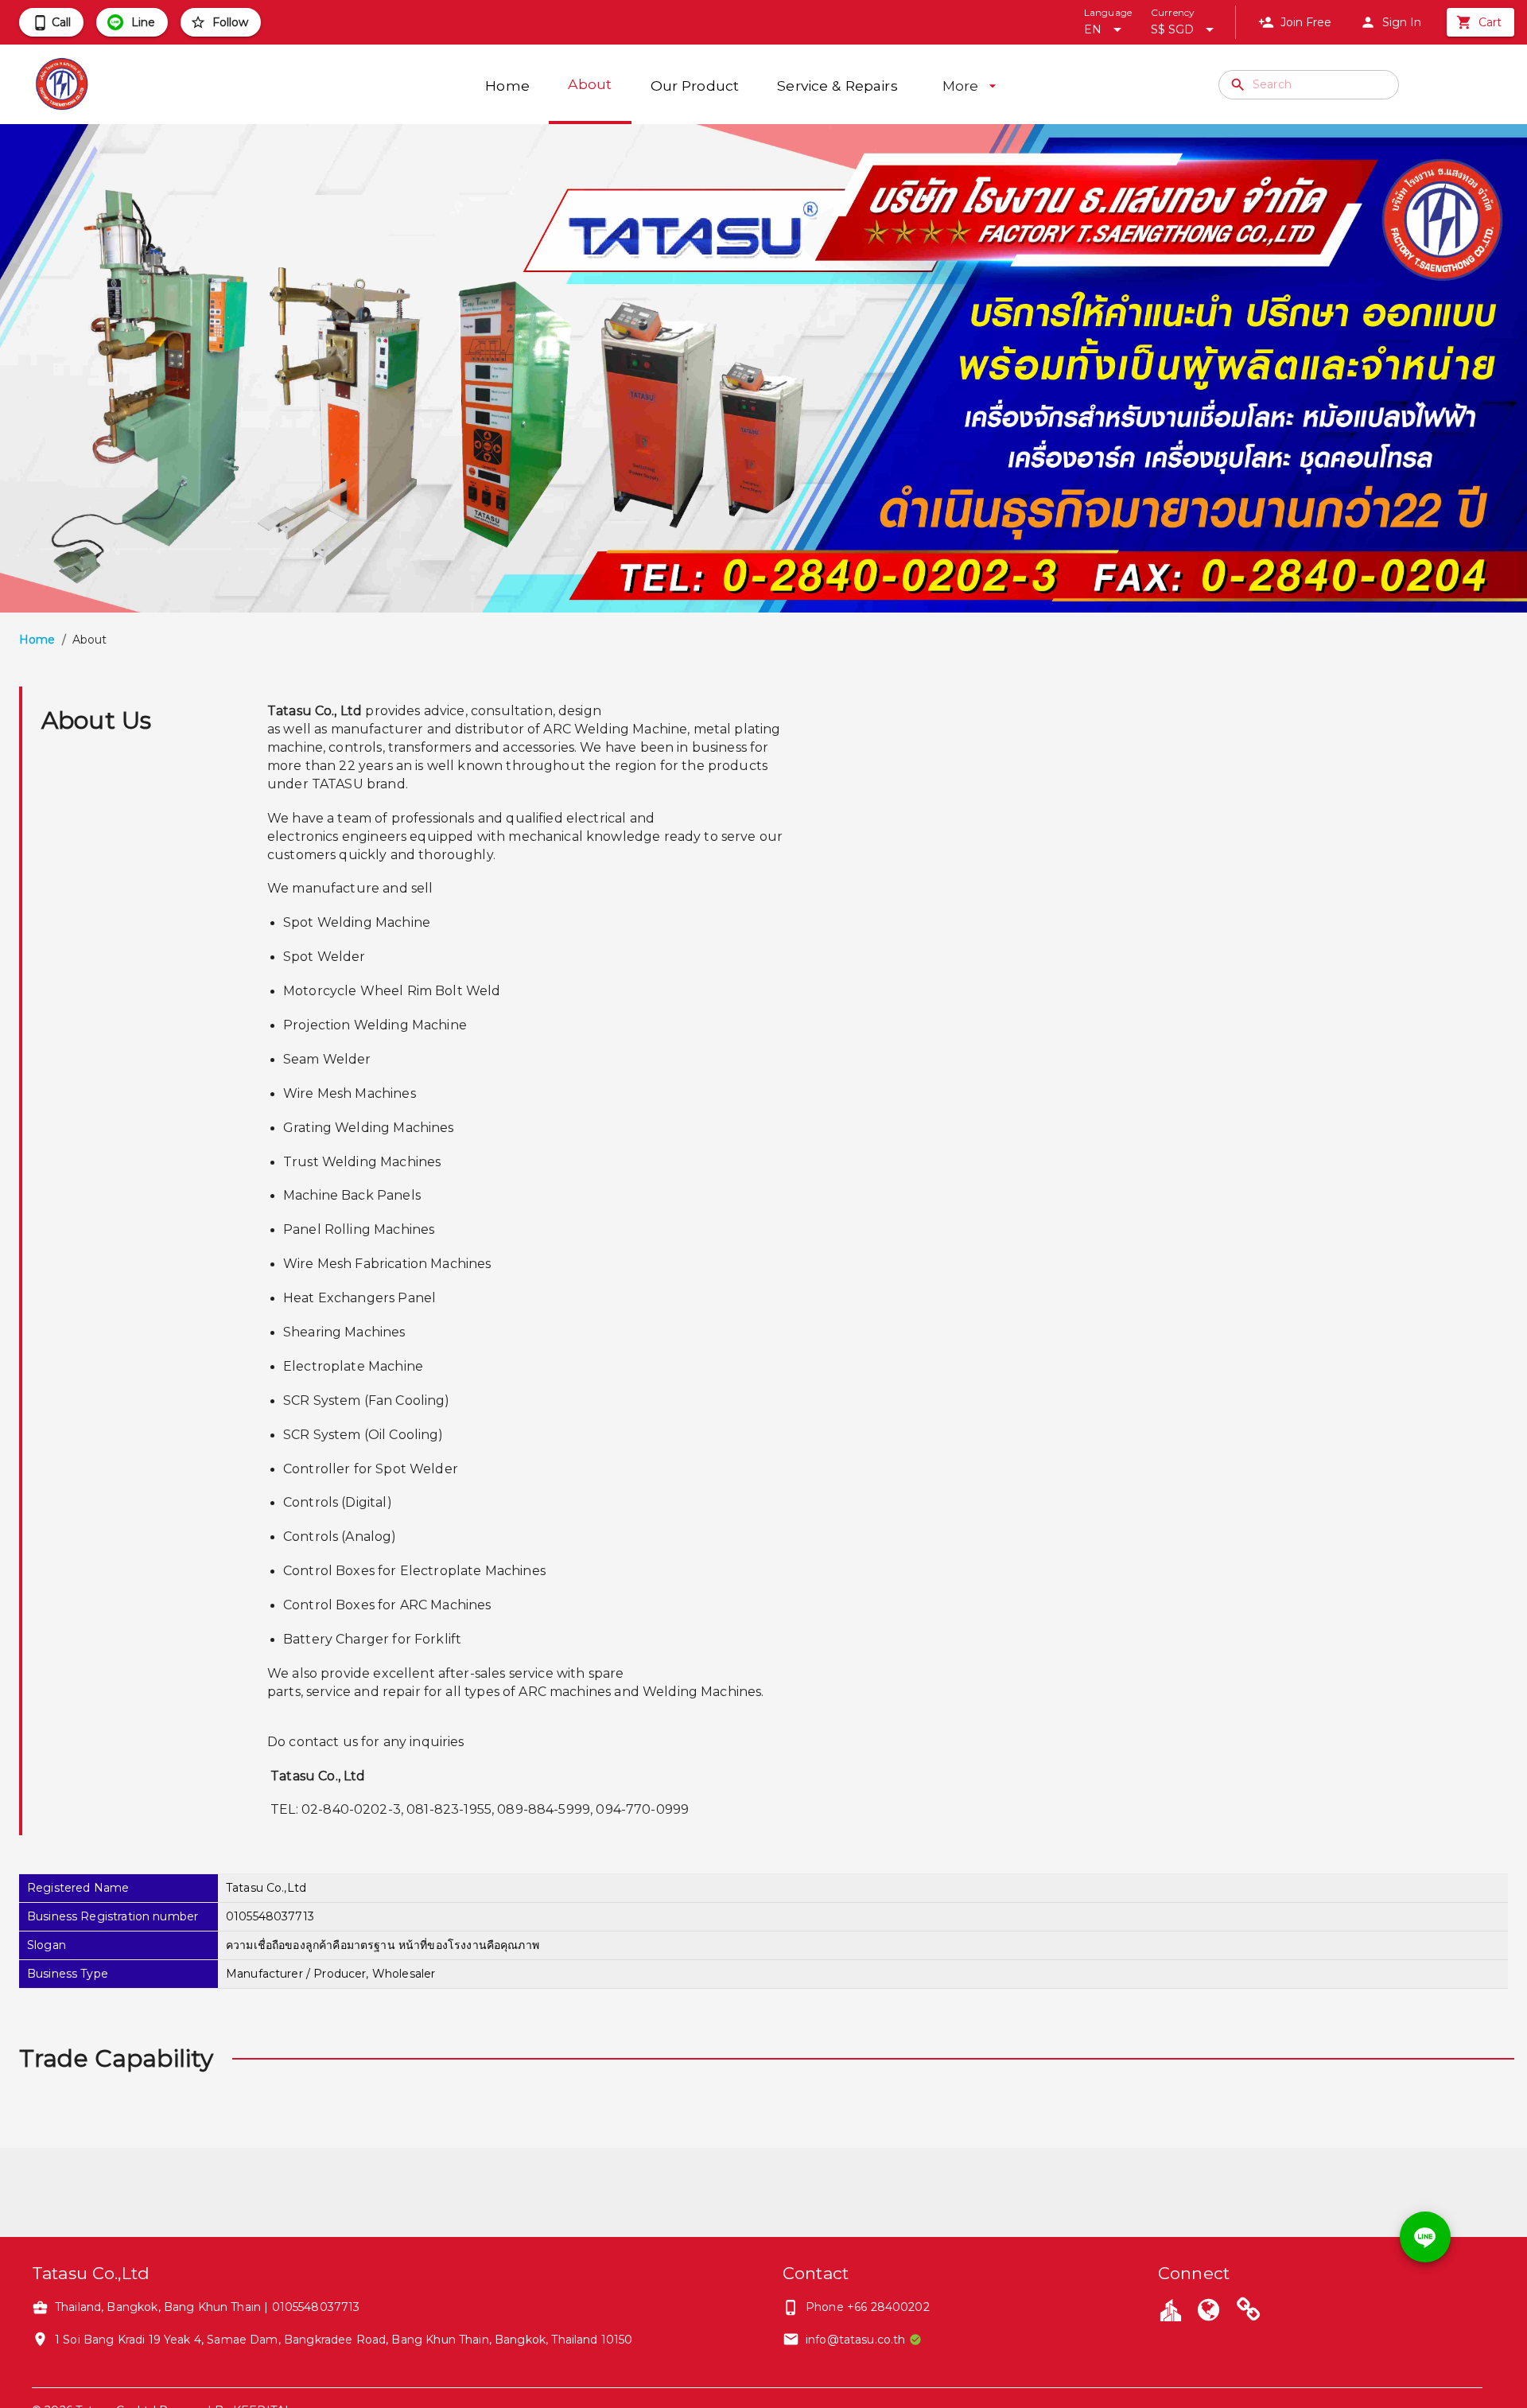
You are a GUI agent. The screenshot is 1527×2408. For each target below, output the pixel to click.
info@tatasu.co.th (856, 2340)
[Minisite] (1249, 2312)
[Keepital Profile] (1171, 2309)
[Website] (1208, 2312)
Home (37, 640)
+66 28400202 (888, 2307)
